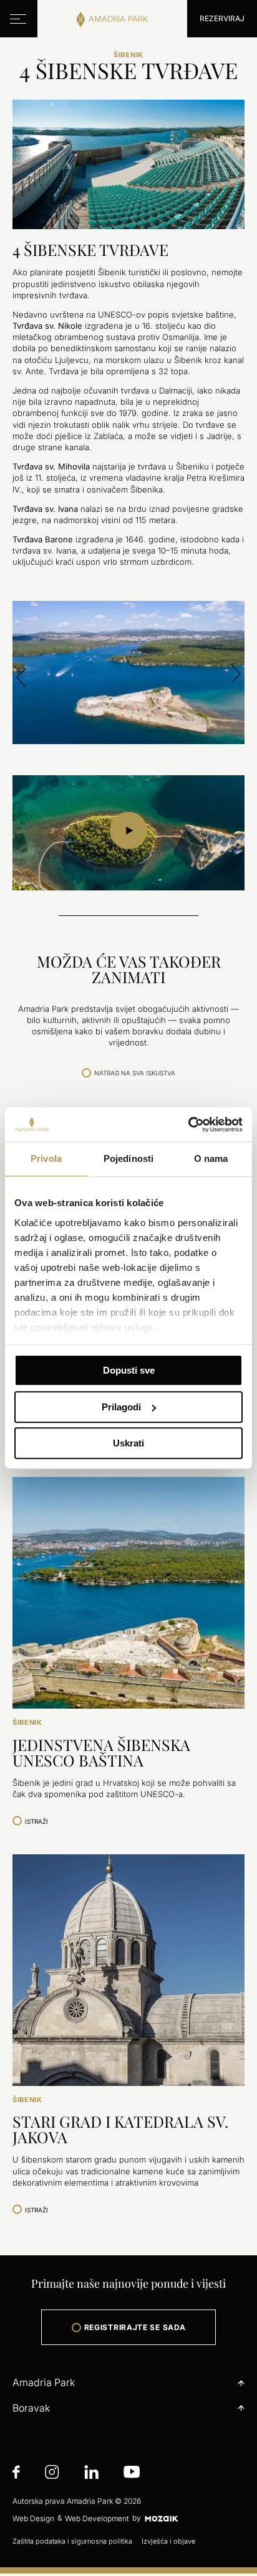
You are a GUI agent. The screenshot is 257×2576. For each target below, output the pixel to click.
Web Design (33, 2518)
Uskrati (128, 1443)
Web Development (97, 2518)
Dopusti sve (129, 1370)
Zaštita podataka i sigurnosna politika (72, 2541)
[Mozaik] (161, 2518)
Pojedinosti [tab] (128, 1158)
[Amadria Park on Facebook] (16, 2474)
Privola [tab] (46, 1158)
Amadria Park (44, 2382)
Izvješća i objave (168, 2541)
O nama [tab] (211, 1158)
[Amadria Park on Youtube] (132, 2474)
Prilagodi (121, 1407)
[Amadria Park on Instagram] (52, 2474)
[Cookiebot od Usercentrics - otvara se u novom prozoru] (188, 1125)
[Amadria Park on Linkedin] (91, 2474)
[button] (21, 675)
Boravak (31, 2408)
